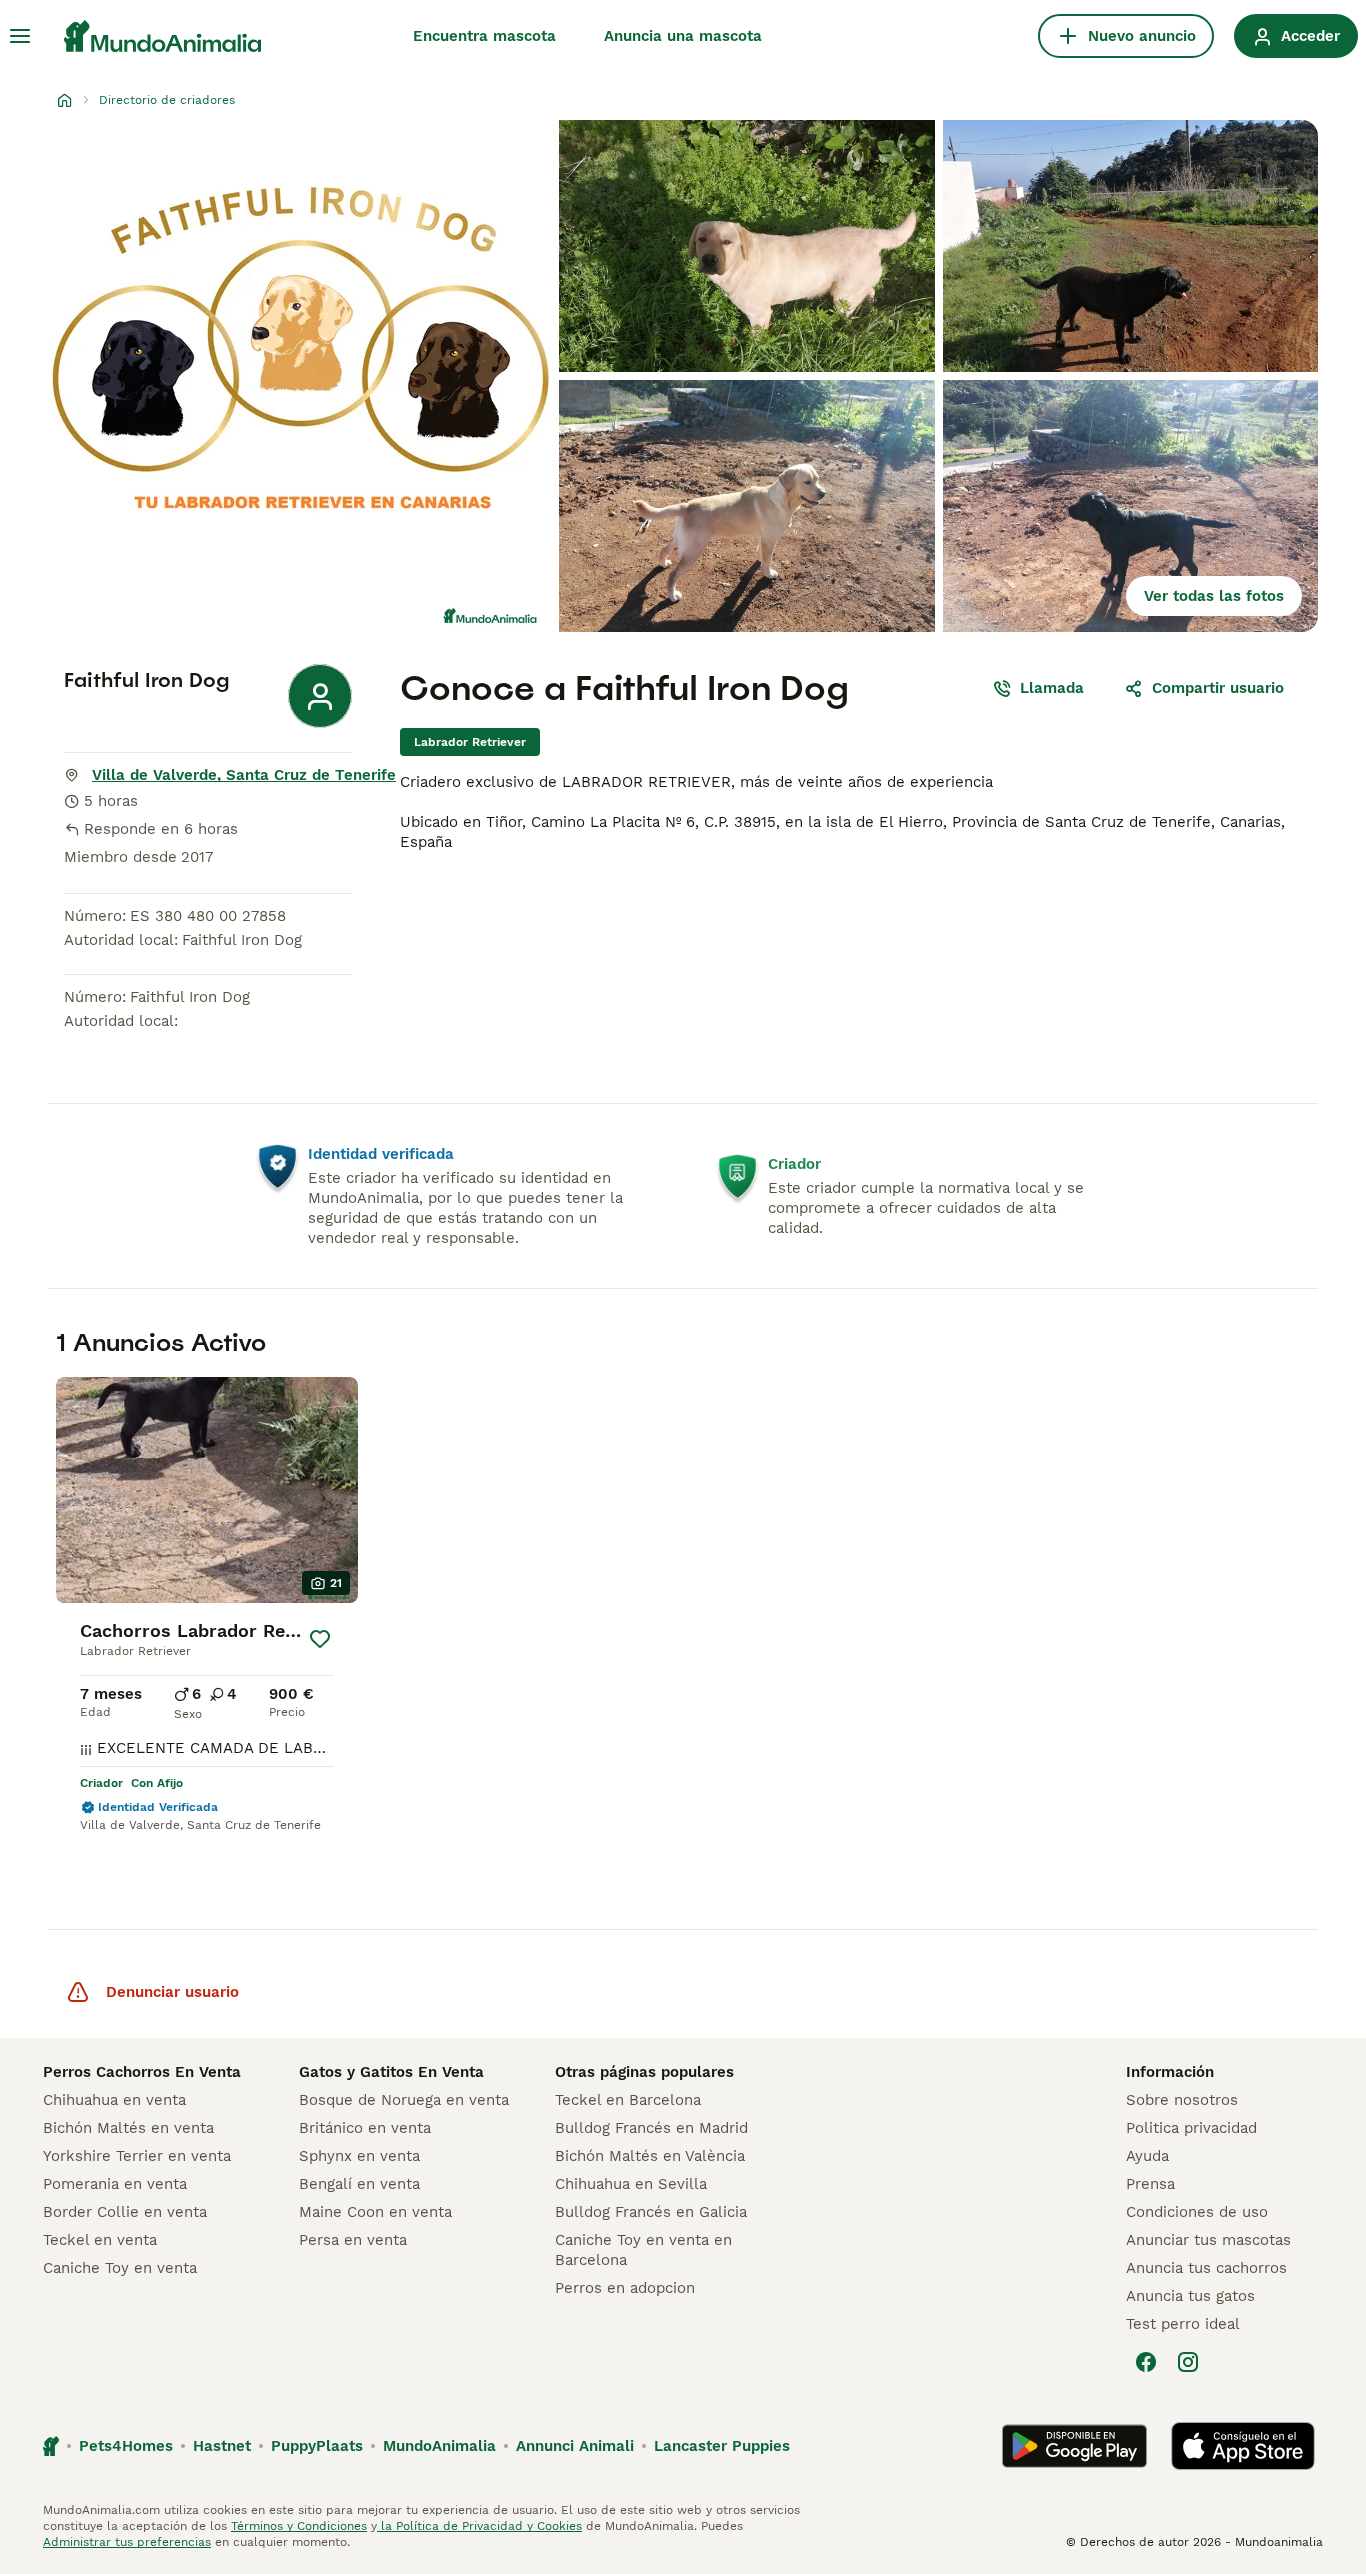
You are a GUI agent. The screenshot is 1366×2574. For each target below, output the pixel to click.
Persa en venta (353, 2240)
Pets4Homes (126, 2446)
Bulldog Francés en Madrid (651, 2128)
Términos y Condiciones (299, 2526)
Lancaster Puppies (722, 2446)
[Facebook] (1146, 2362)
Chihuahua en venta (114, 2100)
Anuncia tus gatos (1190, 2296)
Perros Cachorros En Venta (142, 2072)
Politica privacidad (1191, 2128)
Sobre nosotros (1182, 2100)
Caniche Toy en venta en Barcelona (643, 2250)
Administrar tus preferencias (127, 2542)
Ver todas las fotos (1214, 596)
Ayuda (1147, 2156)
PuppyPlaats (317, 2446)
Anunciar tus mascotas (1208, 2240)
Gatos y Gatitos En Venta (391, 2072)
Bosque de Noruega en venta (404, 2100)
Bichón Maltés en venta (128, 2128)
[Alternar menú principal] (20, 36)
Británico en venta (365, 2128)
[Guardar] (320, 1639)
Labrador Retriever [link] (470, 742)
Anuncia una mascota (683, 36)
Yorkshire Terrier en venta (137, 2156)
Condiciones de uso (1197, 2212)
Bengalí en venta (359, 2184)
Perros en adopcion (625, 2288)
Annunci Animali (575, 2446)
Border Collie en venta (125, 2212)
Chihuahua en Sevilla (631, 2184)
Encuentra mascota (484, 36)
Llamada (1052, 688)
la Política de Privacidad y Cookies (479, 2526)
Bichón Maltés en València (650, 2156)
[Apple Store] (1243, 2446)
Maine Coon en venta (375, 2212)
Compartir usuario (1218, 688)
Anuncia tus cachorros (1206, 2268)
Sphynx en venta (359, 2156)
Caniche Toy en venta (120, 2268)
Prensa (1150, 2184)
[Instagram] (1188, 2362)
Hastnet (222, 2446)
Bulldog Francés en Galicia (651, 2212)
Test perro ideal (1183, 2324)
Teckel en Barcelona (628, 2100)
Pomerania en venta (115, 2184)
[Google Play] (1074, 2446)
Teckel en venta (100, 2240)
